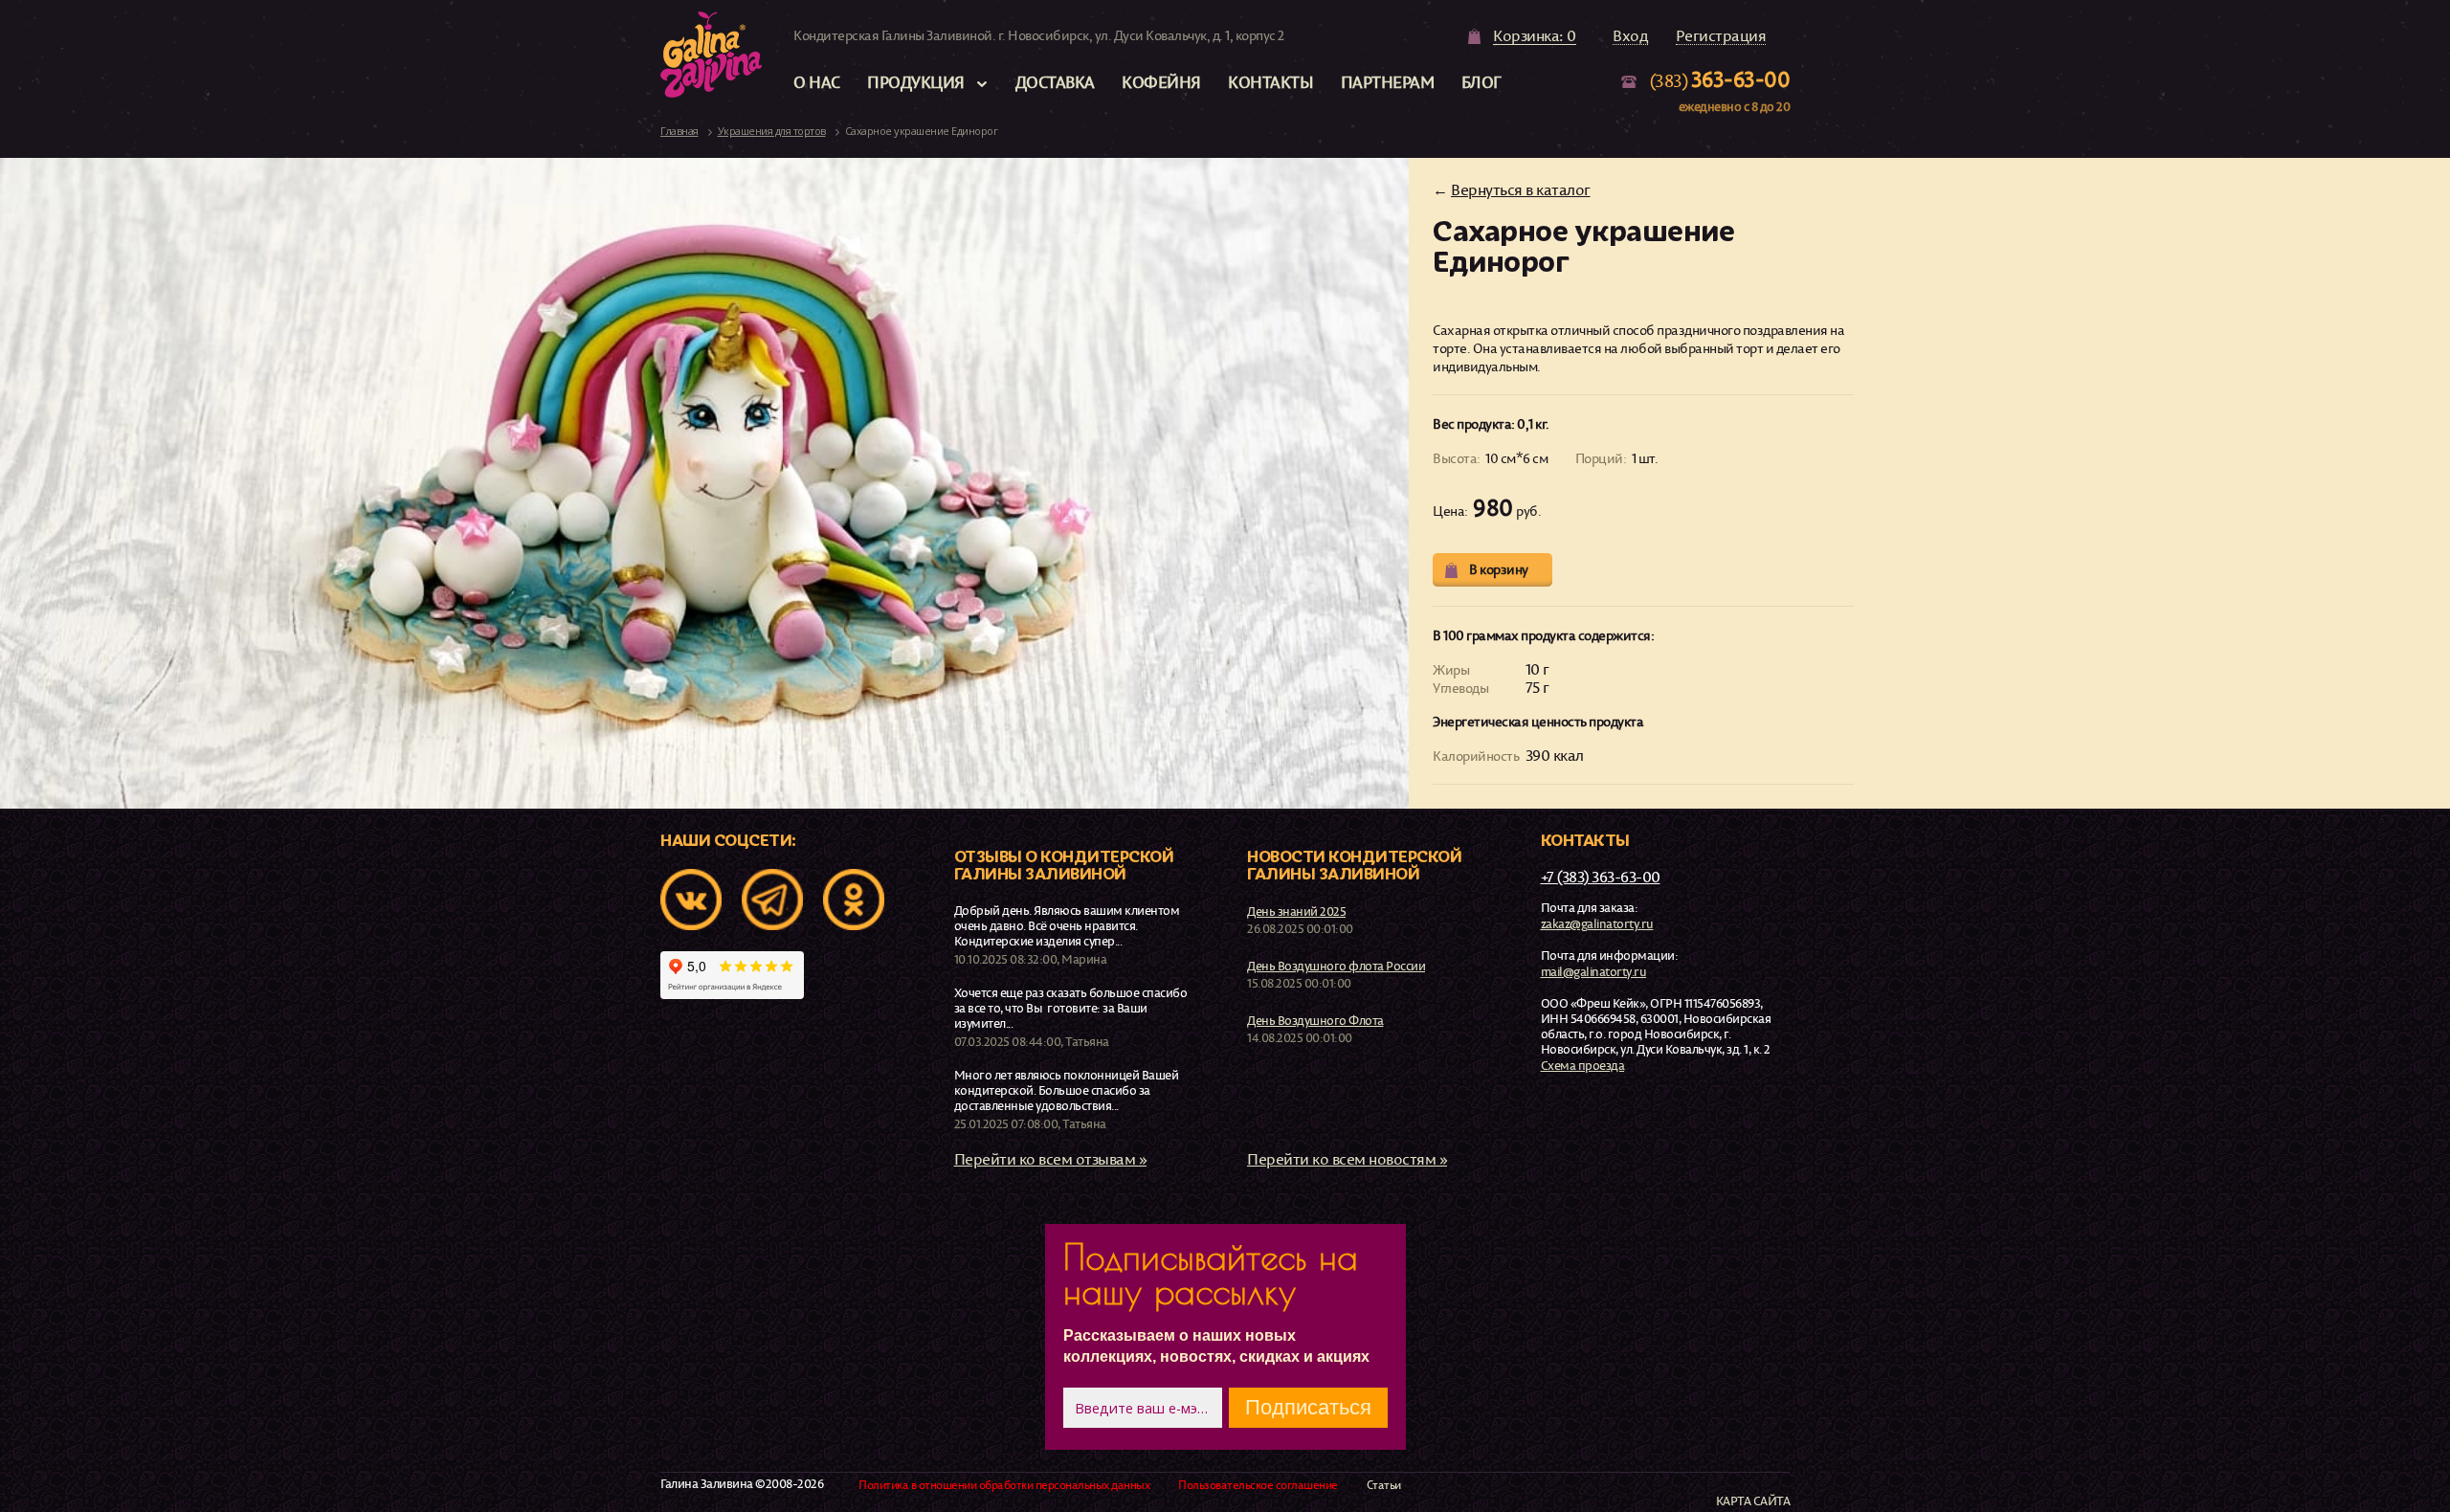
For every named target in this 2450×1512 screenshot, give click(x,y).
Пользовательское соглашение (1258, 1485)
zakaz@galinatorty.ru (1597, 923)
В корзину (1499, 569)
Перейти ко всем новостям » (1347, 1159)
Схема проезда (1583, 1065)
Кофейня (1161, 82)
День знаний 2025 (1296, 911)
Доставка (1055, 82)
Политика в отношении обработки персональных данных (1004, 1485)
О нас (817, 82)
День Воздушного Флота (1315, 1020)
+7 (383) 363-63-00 (1601, 877)
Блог (1481, 82)
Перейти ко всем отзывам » (1051, 1159)
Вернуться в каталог (1521, 189)
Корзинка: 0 (1535, 36)
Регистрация (1721, 36)
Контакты (1270, 82)
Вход (1630, 36)
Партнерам (1388, 82)
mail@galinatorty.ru (1594, 971)
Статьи (1384, 1485)
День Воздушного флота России (1336, 966)
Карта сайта (1753, 1501)
